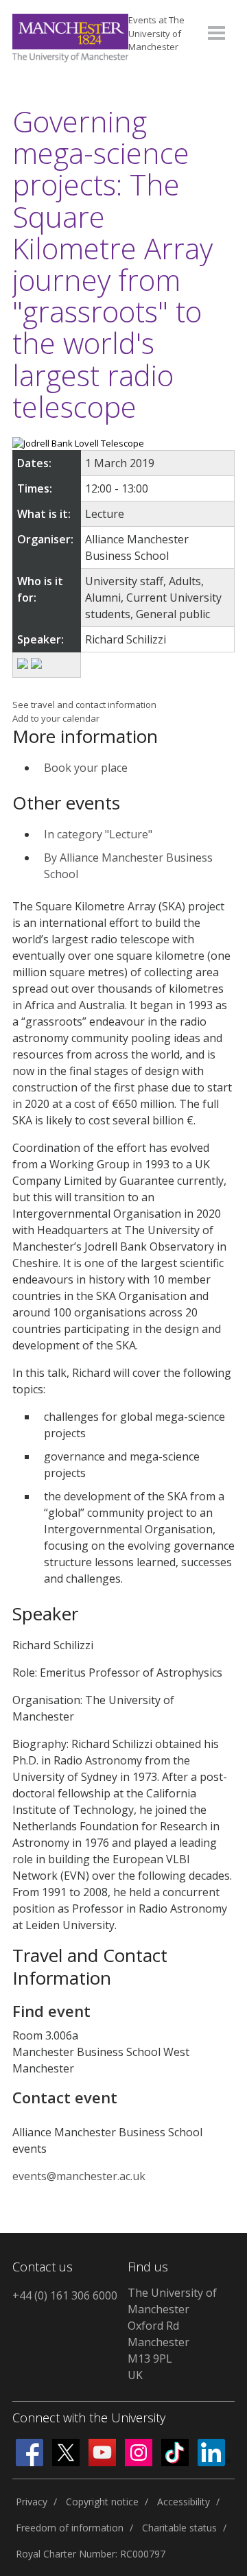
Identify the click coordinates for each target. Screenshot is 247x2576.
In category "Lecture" (98, 834)
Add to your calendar (56, 718)
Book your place (86, 768)
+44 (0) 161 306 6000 (65, 2295)
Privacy (32, 2502)
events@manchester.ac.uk (79, 2176)
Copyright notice (102, 2502)
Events (156, 33)
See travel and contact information (84, 705)
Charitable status (179, 2528)
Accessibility (184, 2502)
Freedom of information (70, 2528)
